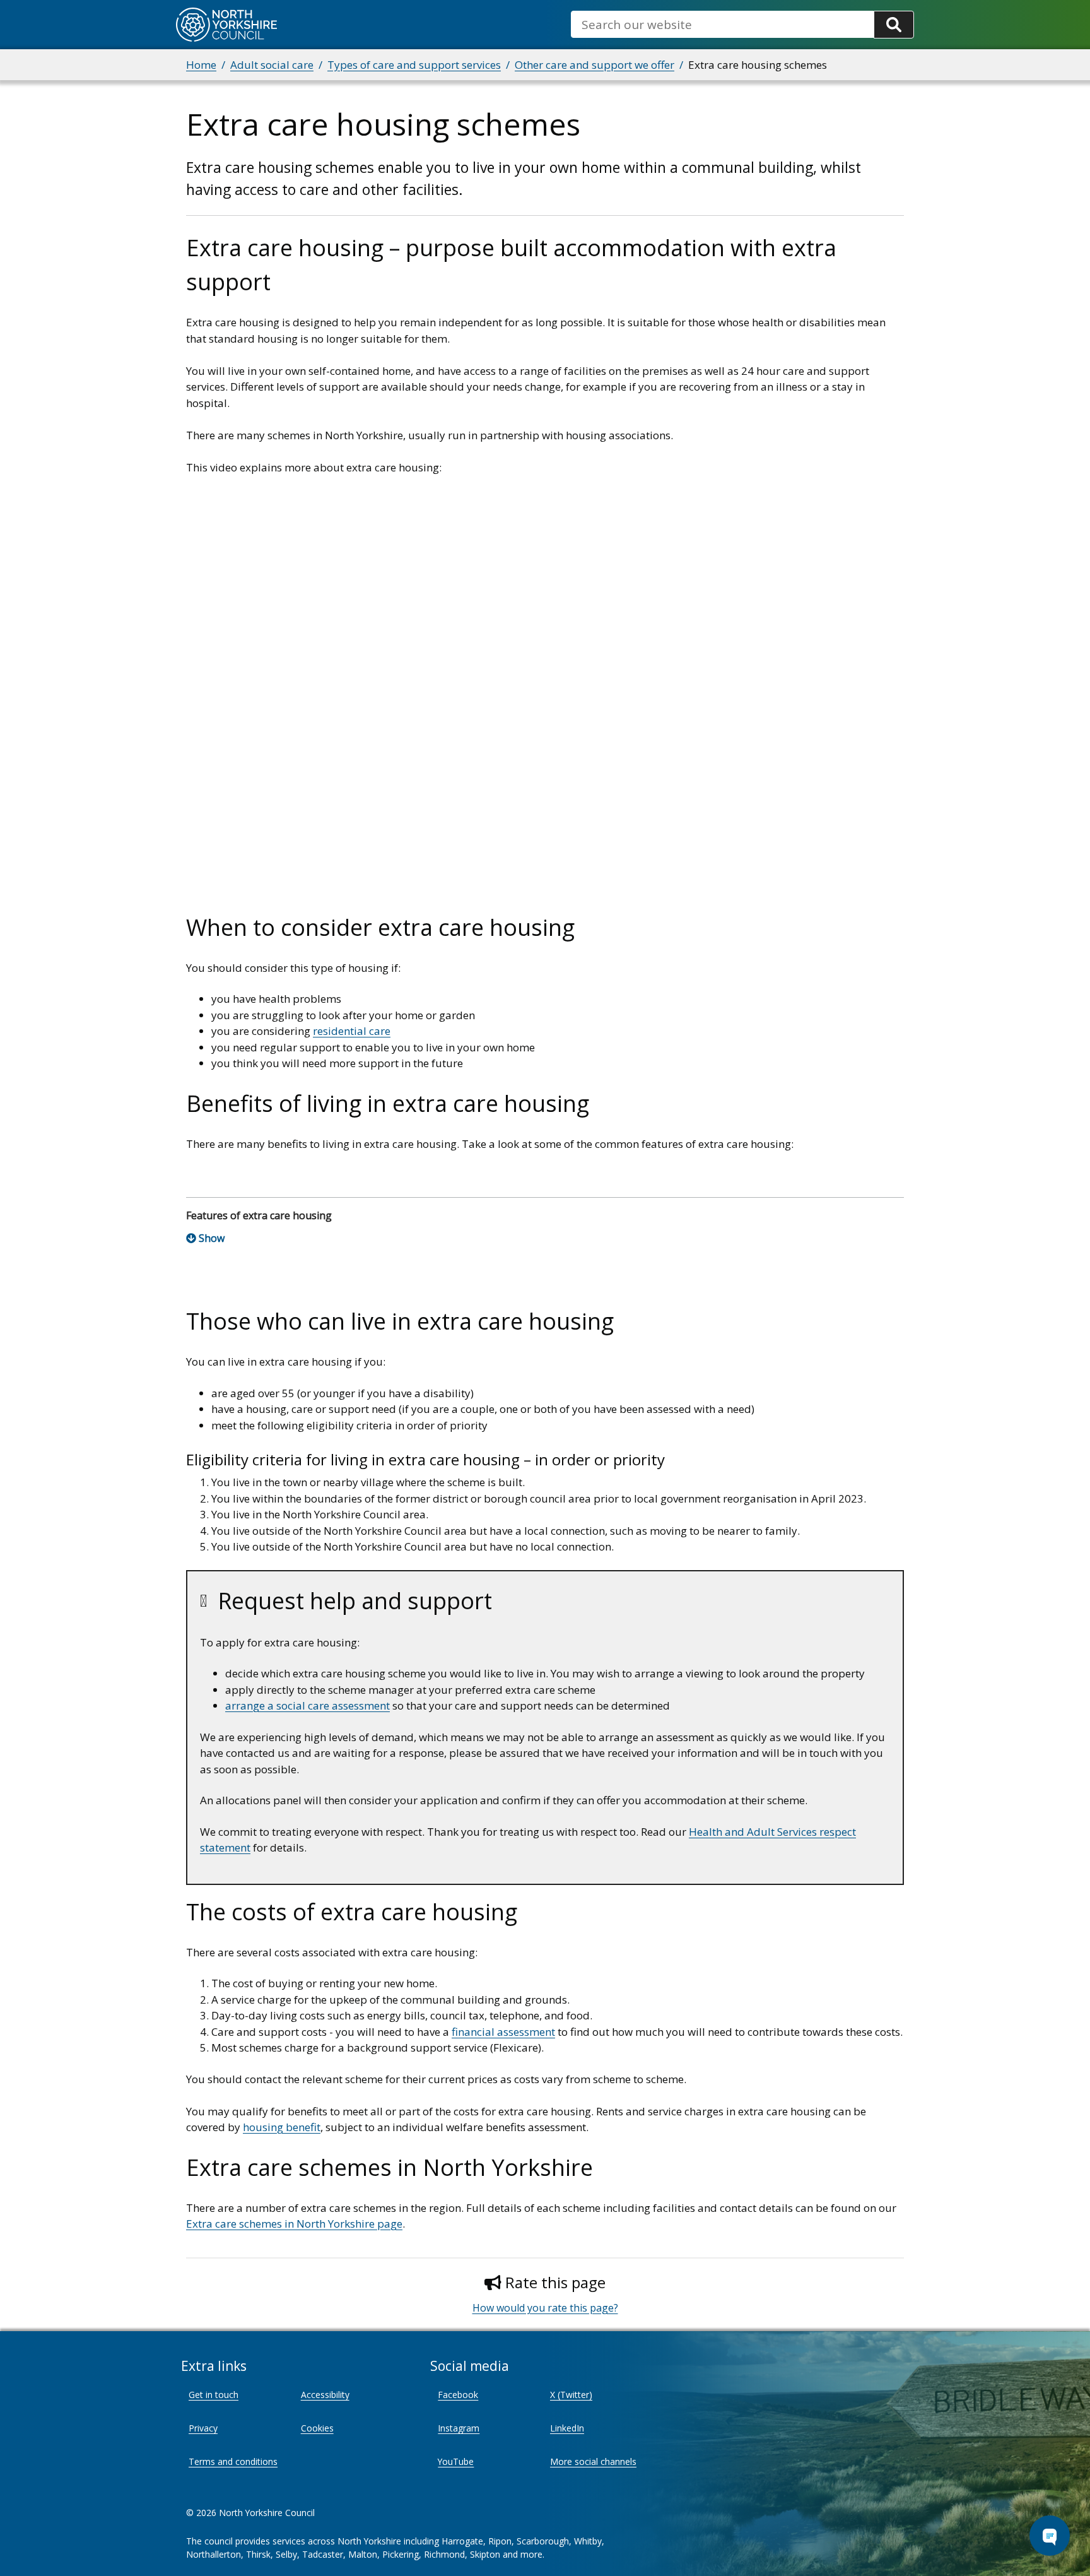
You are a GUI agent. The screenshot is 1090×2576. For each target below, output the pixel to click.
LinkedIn (567, 2428)
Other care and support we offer (595, 65)
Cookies (317, 2428)
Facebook (458, 2395)
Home (201, 65)
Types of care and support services (414, 65)
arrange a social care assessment (308, 1705)
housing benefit (282, 2127)
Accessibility (325, 2395)
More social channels (593, 2461)
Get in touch (214, 2395)
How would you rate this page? (545, 2308)
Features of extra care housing (259, 1215)
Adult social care (272, 65)
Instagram (459, 2428)
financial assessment (503, 2032)
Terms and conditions (233, 2461)
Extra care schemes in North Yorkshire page (294, 2224)
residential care (352, 1031)
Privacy (203, 2428)
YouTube (456, 2461)
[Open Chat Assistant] (1050, 2536)
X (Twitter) (571, 2395)
